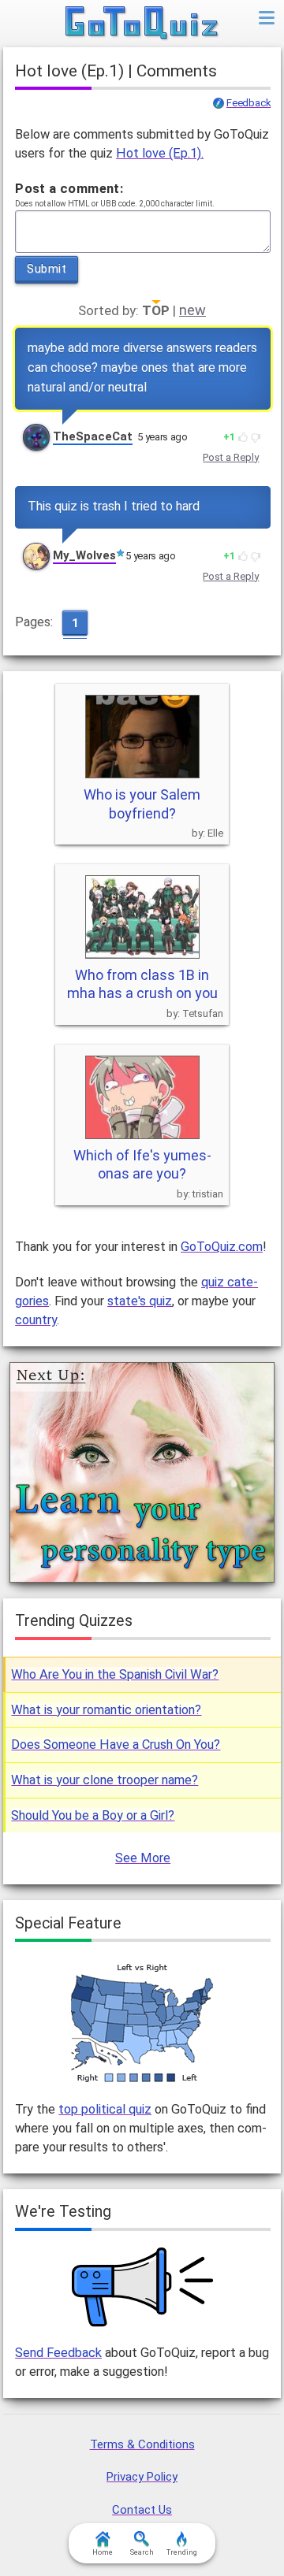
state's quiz (140, 1301)
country (36, 1320)
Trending (182, 2552)
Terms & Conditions (142, 2444)
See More (143, 1858)
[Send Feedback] (143, 2287)
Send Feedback (58, 2353)
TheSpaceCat (93, 436)
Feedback (248, 103)
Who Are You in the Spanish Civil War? (115, 1674)
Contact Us (142, 2510)
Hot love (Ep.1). (160, 153)
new (192, 310)
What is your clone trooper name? (105, 1780)
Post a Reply (231, 457)
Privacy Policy (142, 2477)
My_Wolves (84, 555)
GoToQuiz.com (222, 1247)
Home (103, 2552)
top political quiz (105, 2109)
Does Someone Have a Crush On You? (116, 1745)
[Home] (142, 24)
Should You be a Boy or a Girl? (93, 1815)
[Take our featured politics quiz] (142, 2023)
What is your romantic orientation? (106, 1710)
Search (142, 2552)
